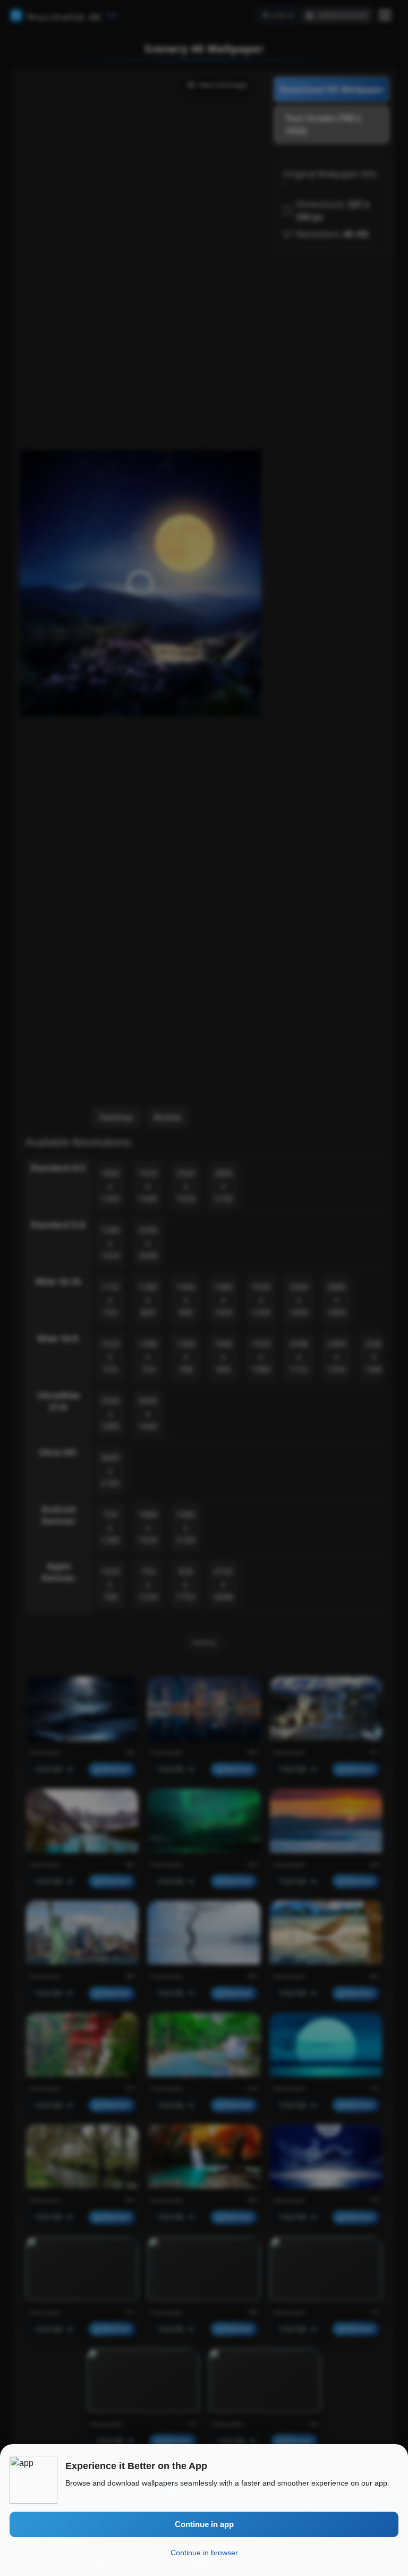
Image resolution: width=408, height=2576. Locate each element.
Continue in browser (204, 2553)
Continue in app (204, 2524)
